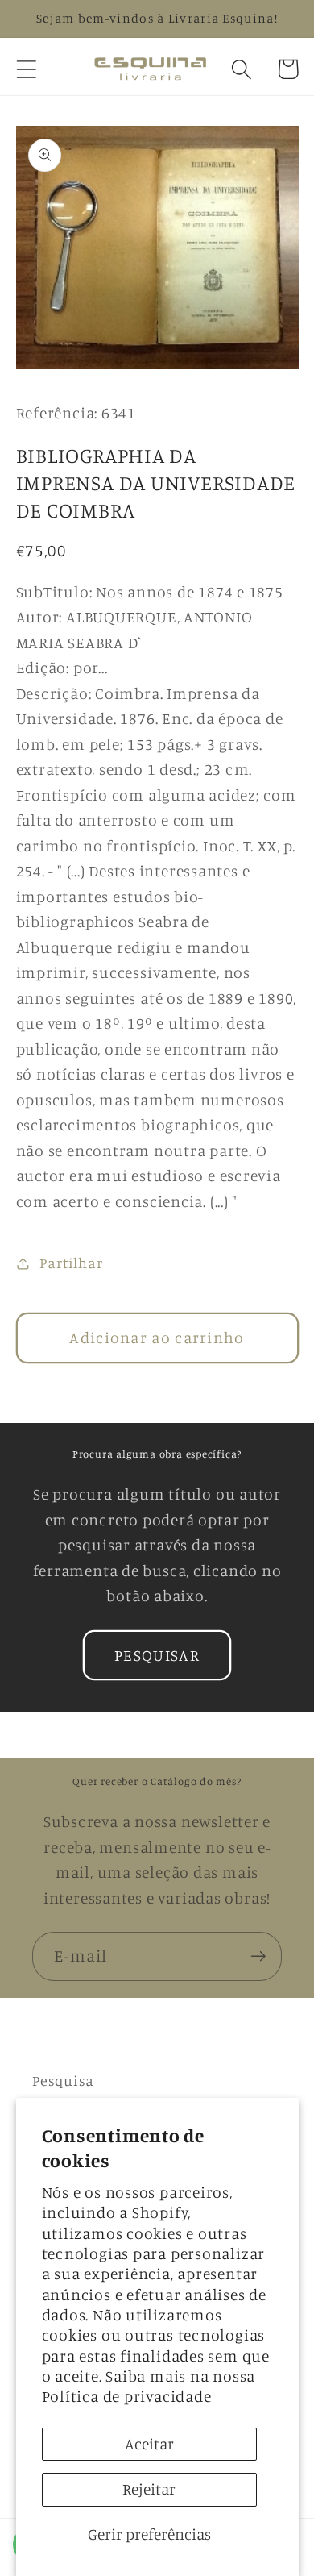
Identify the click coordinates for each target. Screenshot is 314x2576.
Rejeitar (149, 2489)
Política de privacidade (127, 2396)
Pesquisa (63, 2080)
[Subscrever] (258, 1956)
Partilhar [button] (71, 1263)
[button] (26, 69)
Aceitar (149, 2444)
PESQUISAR (157, 1655)
